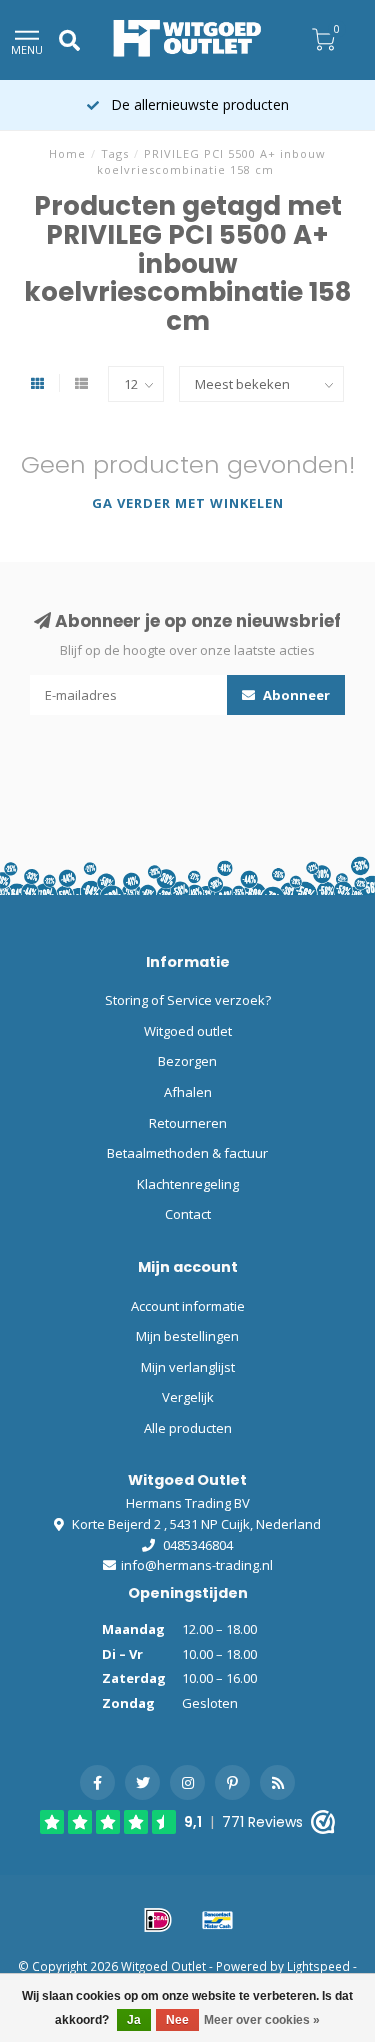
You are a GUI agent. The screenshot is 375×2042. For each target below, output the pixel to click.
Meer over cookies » (262, 2020)
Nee (177, 2020)
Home (67, 153)
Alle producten (188, 1428)
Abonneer (295, 695)
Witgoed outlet (188, 1031)
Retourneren (188, 1123)
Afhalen (188, 1092)
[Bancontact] (218, 1920)
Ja (134, 2020)
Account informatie (188, 1306)
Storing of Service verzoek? (188, 1000)
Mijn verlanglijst (188, 1367)
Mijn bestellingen (187, 1336)
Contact (188, 1214)
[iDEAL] (158, 1920)
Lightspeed (318, 1966)
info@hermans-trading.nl (197, 1565)
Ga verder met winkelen (188, 503)
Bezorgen (187, 1061)
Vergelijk (188, 1397)
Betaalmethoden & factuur (187, 1153)
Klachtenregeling (188, 1184)
